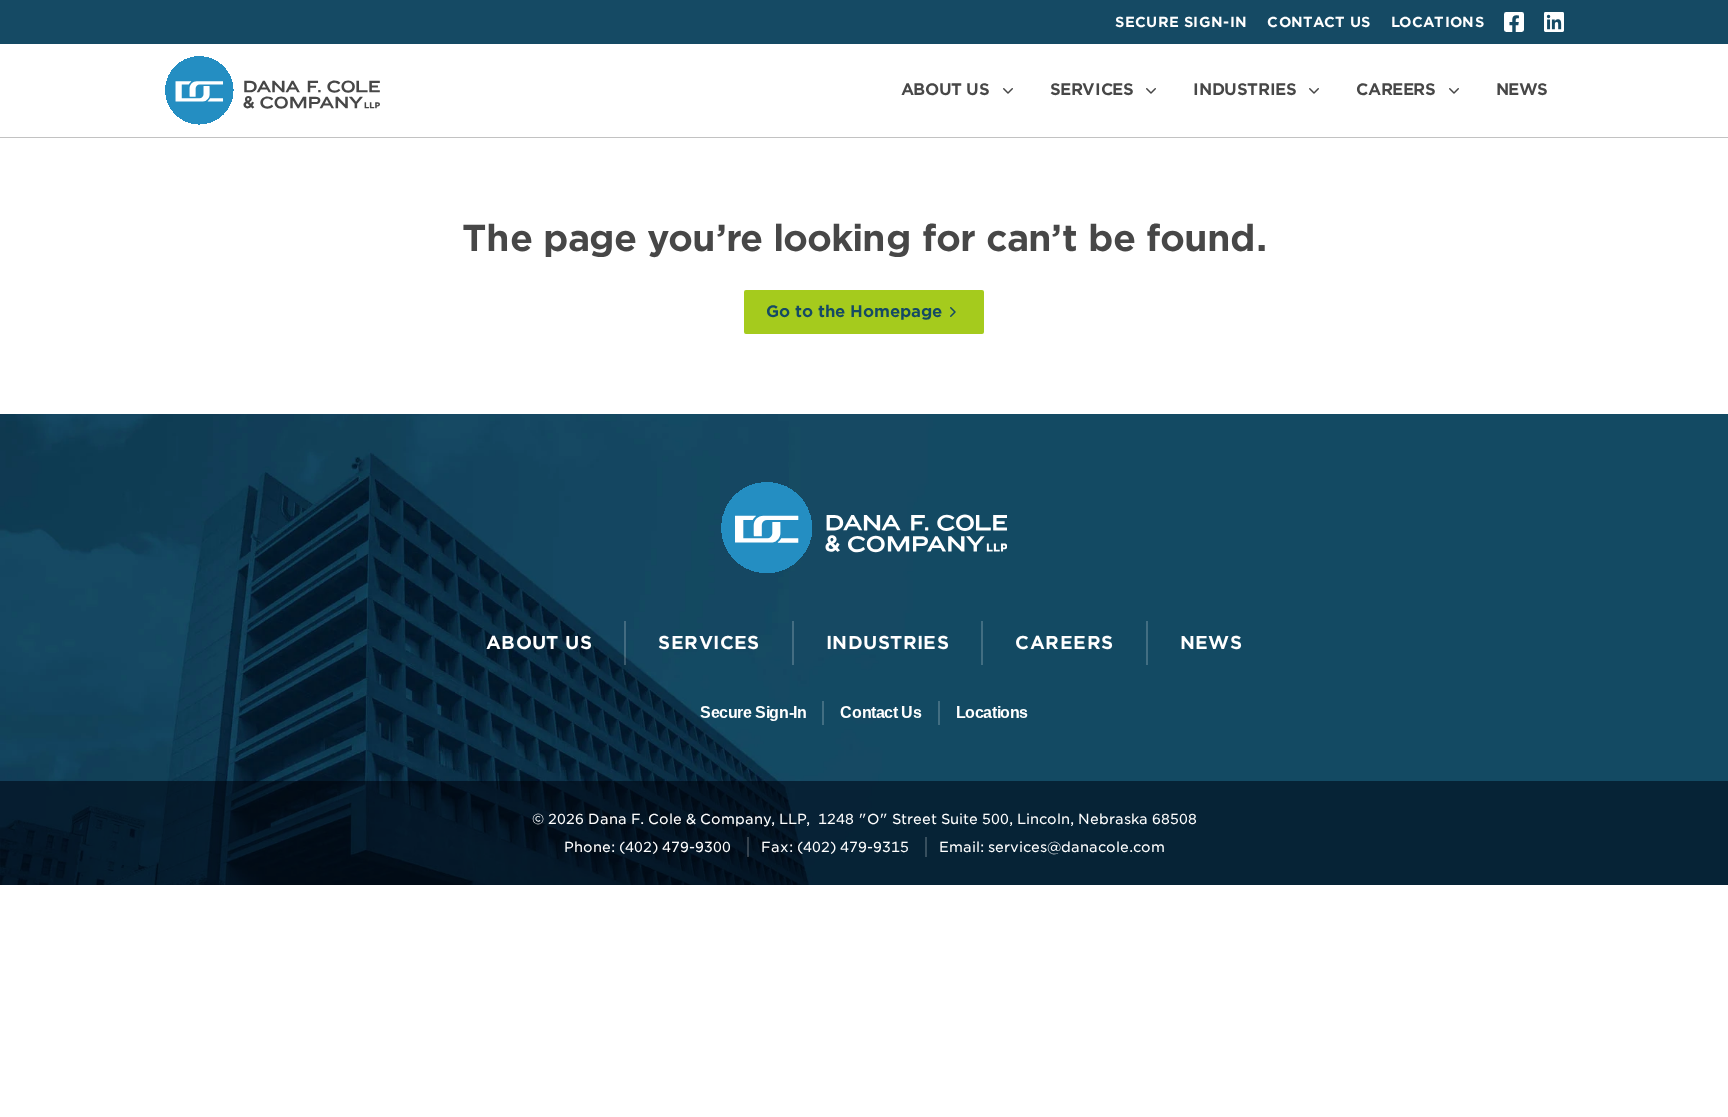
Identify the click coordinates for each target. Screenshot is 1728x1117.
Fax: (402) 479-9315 (835, 847)
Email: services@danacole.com (1052, 847)
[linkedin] (1554, 22)
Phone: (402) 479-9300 (647, 847)
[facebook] (1514, 22)
